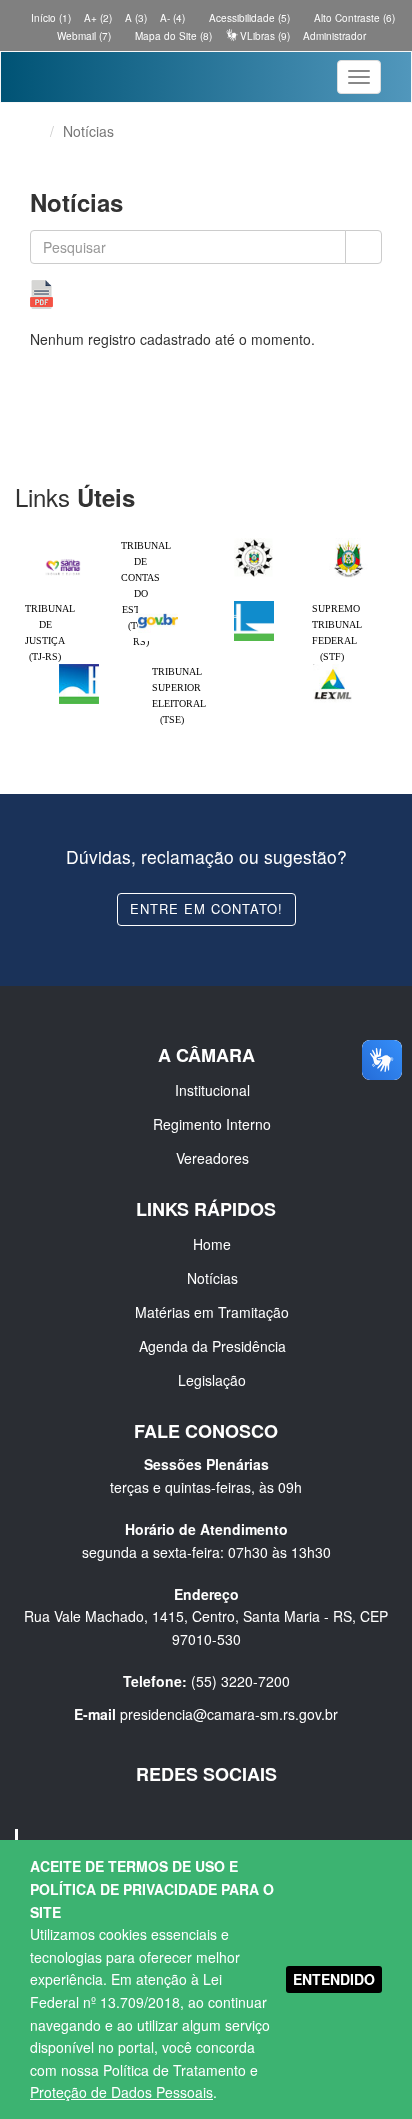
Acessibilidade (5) (248, 18)
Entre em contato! (206, 908)
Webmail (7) (82, 36)
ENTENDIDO (334, 1979)
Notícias (212, 1278)
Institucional (212, 1090)
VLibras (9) (263, 36)
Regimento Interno (212, 1124)
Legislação (212, 1380)
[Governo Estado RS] (349, 543)
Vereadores (212, 1158)
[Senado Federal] (79, 669)
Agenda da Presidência (212, 1346)
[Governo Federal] (158, 606)
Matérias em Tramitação (212, 1312)
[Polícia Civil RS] (254, 543)
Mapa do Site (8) (172, 36)
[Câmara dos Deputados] (254, 606)
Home (212, 1244)
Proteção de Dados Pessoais (121, 2092)
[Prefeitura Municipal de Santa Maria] (63, 561)
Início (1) (49, 18)
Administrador (334, 36)
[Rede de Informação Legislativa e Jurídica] (333, 669)
